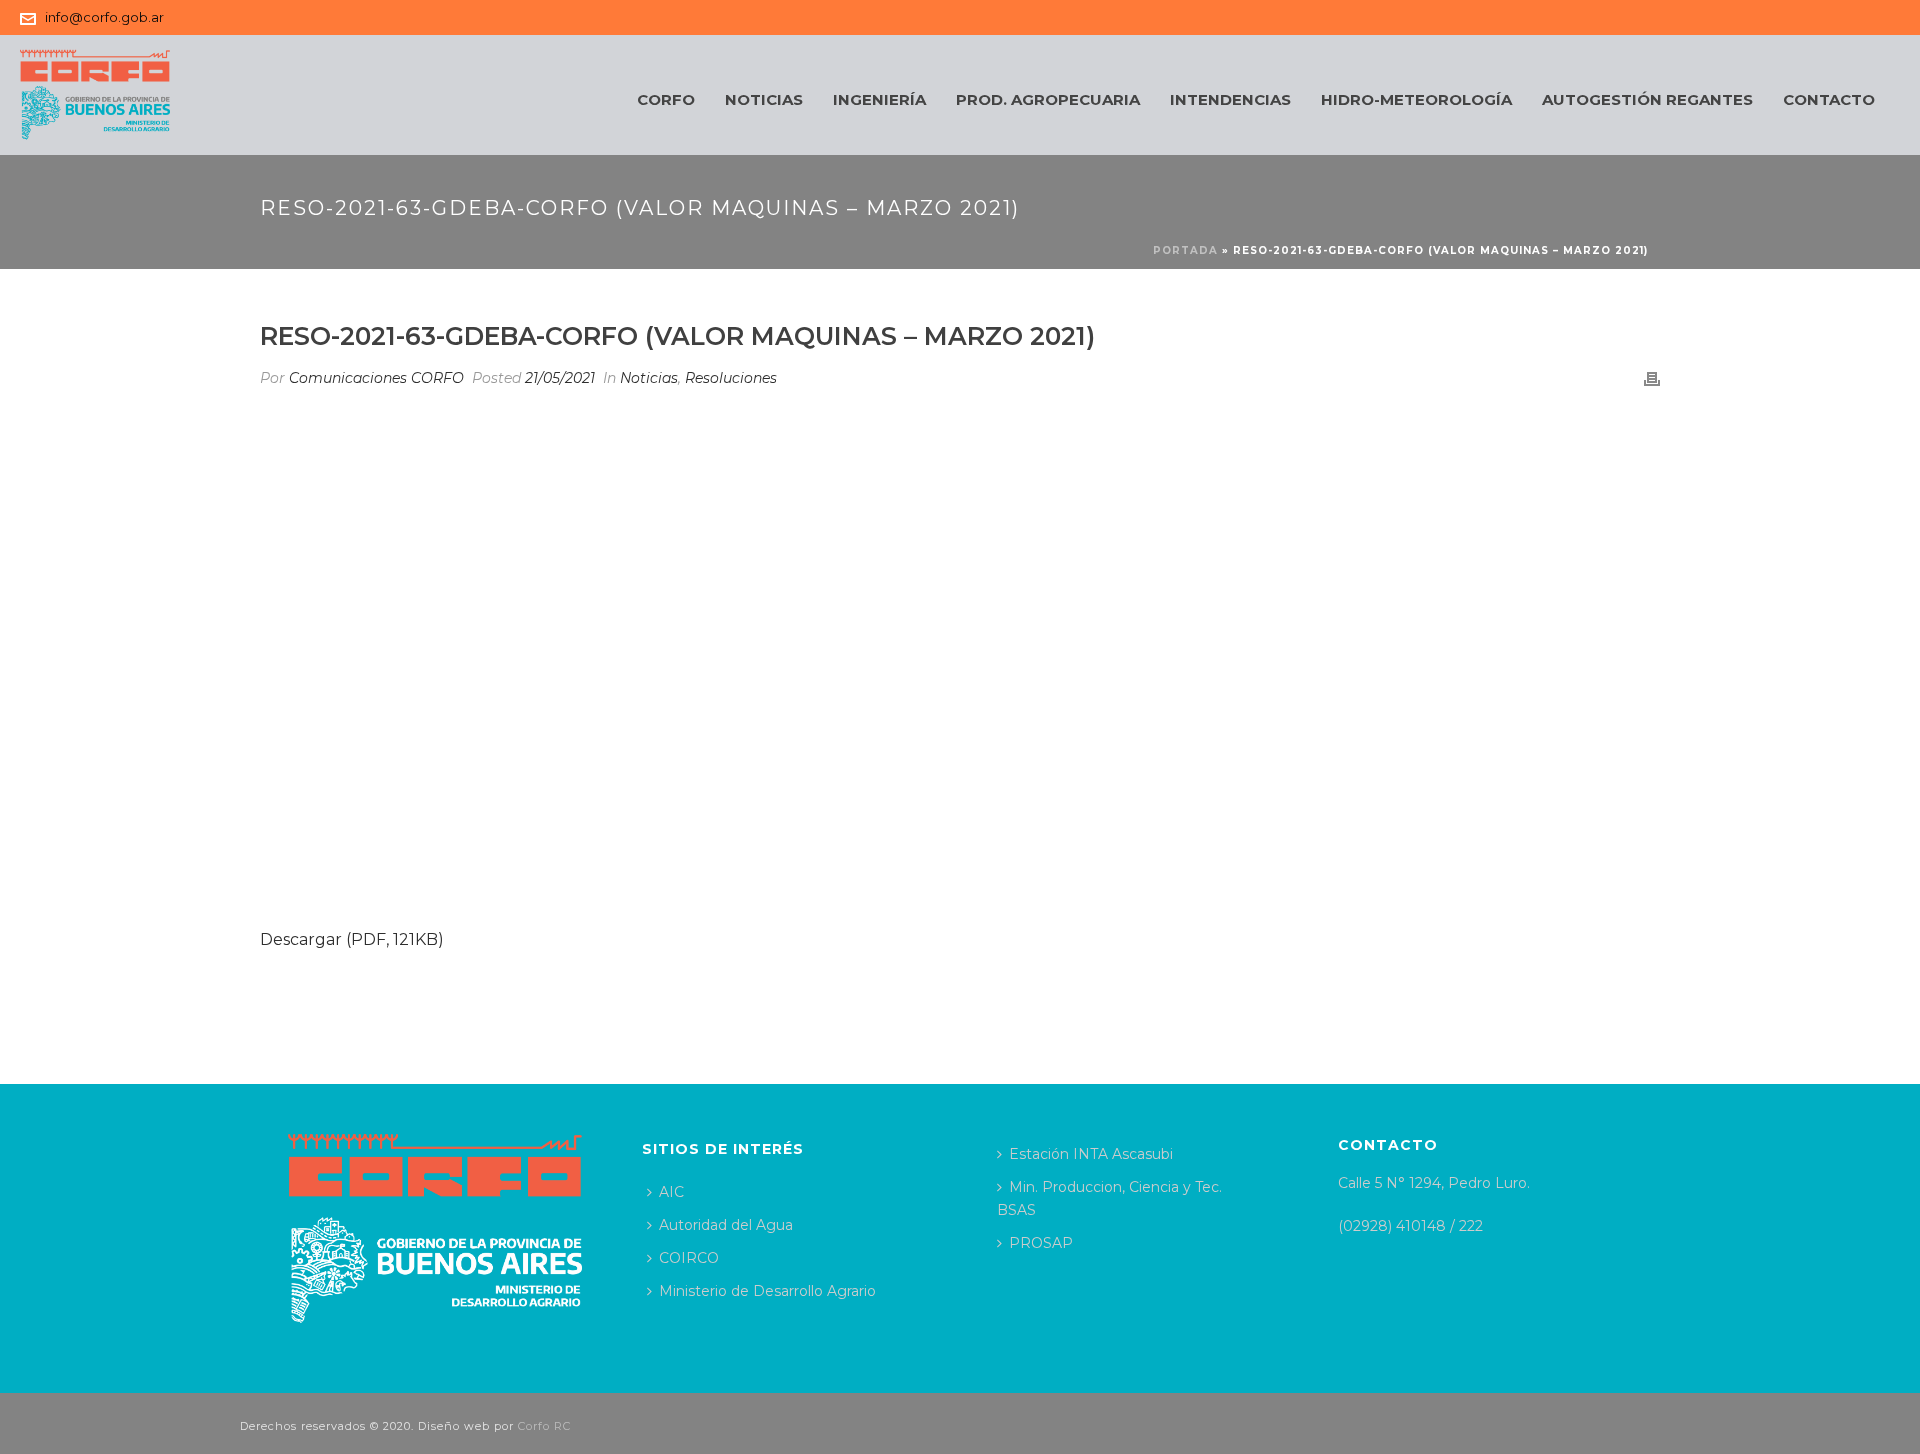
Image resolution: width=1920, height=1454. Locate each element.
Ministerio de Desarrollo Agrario (767, 1291)
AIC (671, 1192)
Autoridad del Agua (726, 1225)
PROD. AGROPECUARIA (1048, 99)
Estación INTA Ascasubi (1091, 1154)
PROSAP (1041, 1243)
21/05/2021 (560, 378)
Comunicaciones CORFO (376, 378)
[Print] (1652, 378)
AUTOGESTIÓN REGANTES (1647, 99)
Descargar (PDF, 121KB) (352, 939)
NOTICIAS (764, 99)
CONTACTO (1829, 99)
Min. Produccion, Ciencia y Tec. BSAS (1109, 1198)
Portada (1185, 250)
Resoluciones (731, 378)
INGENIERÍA (879, 99)
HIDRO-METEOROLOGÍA (1416, 99)
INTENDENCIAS (1230, 99)
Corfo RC (544, 1426)
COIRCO (689, 1258)
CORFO (666, 99)
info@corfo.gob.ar (104, 17)
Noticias (649, 378)
